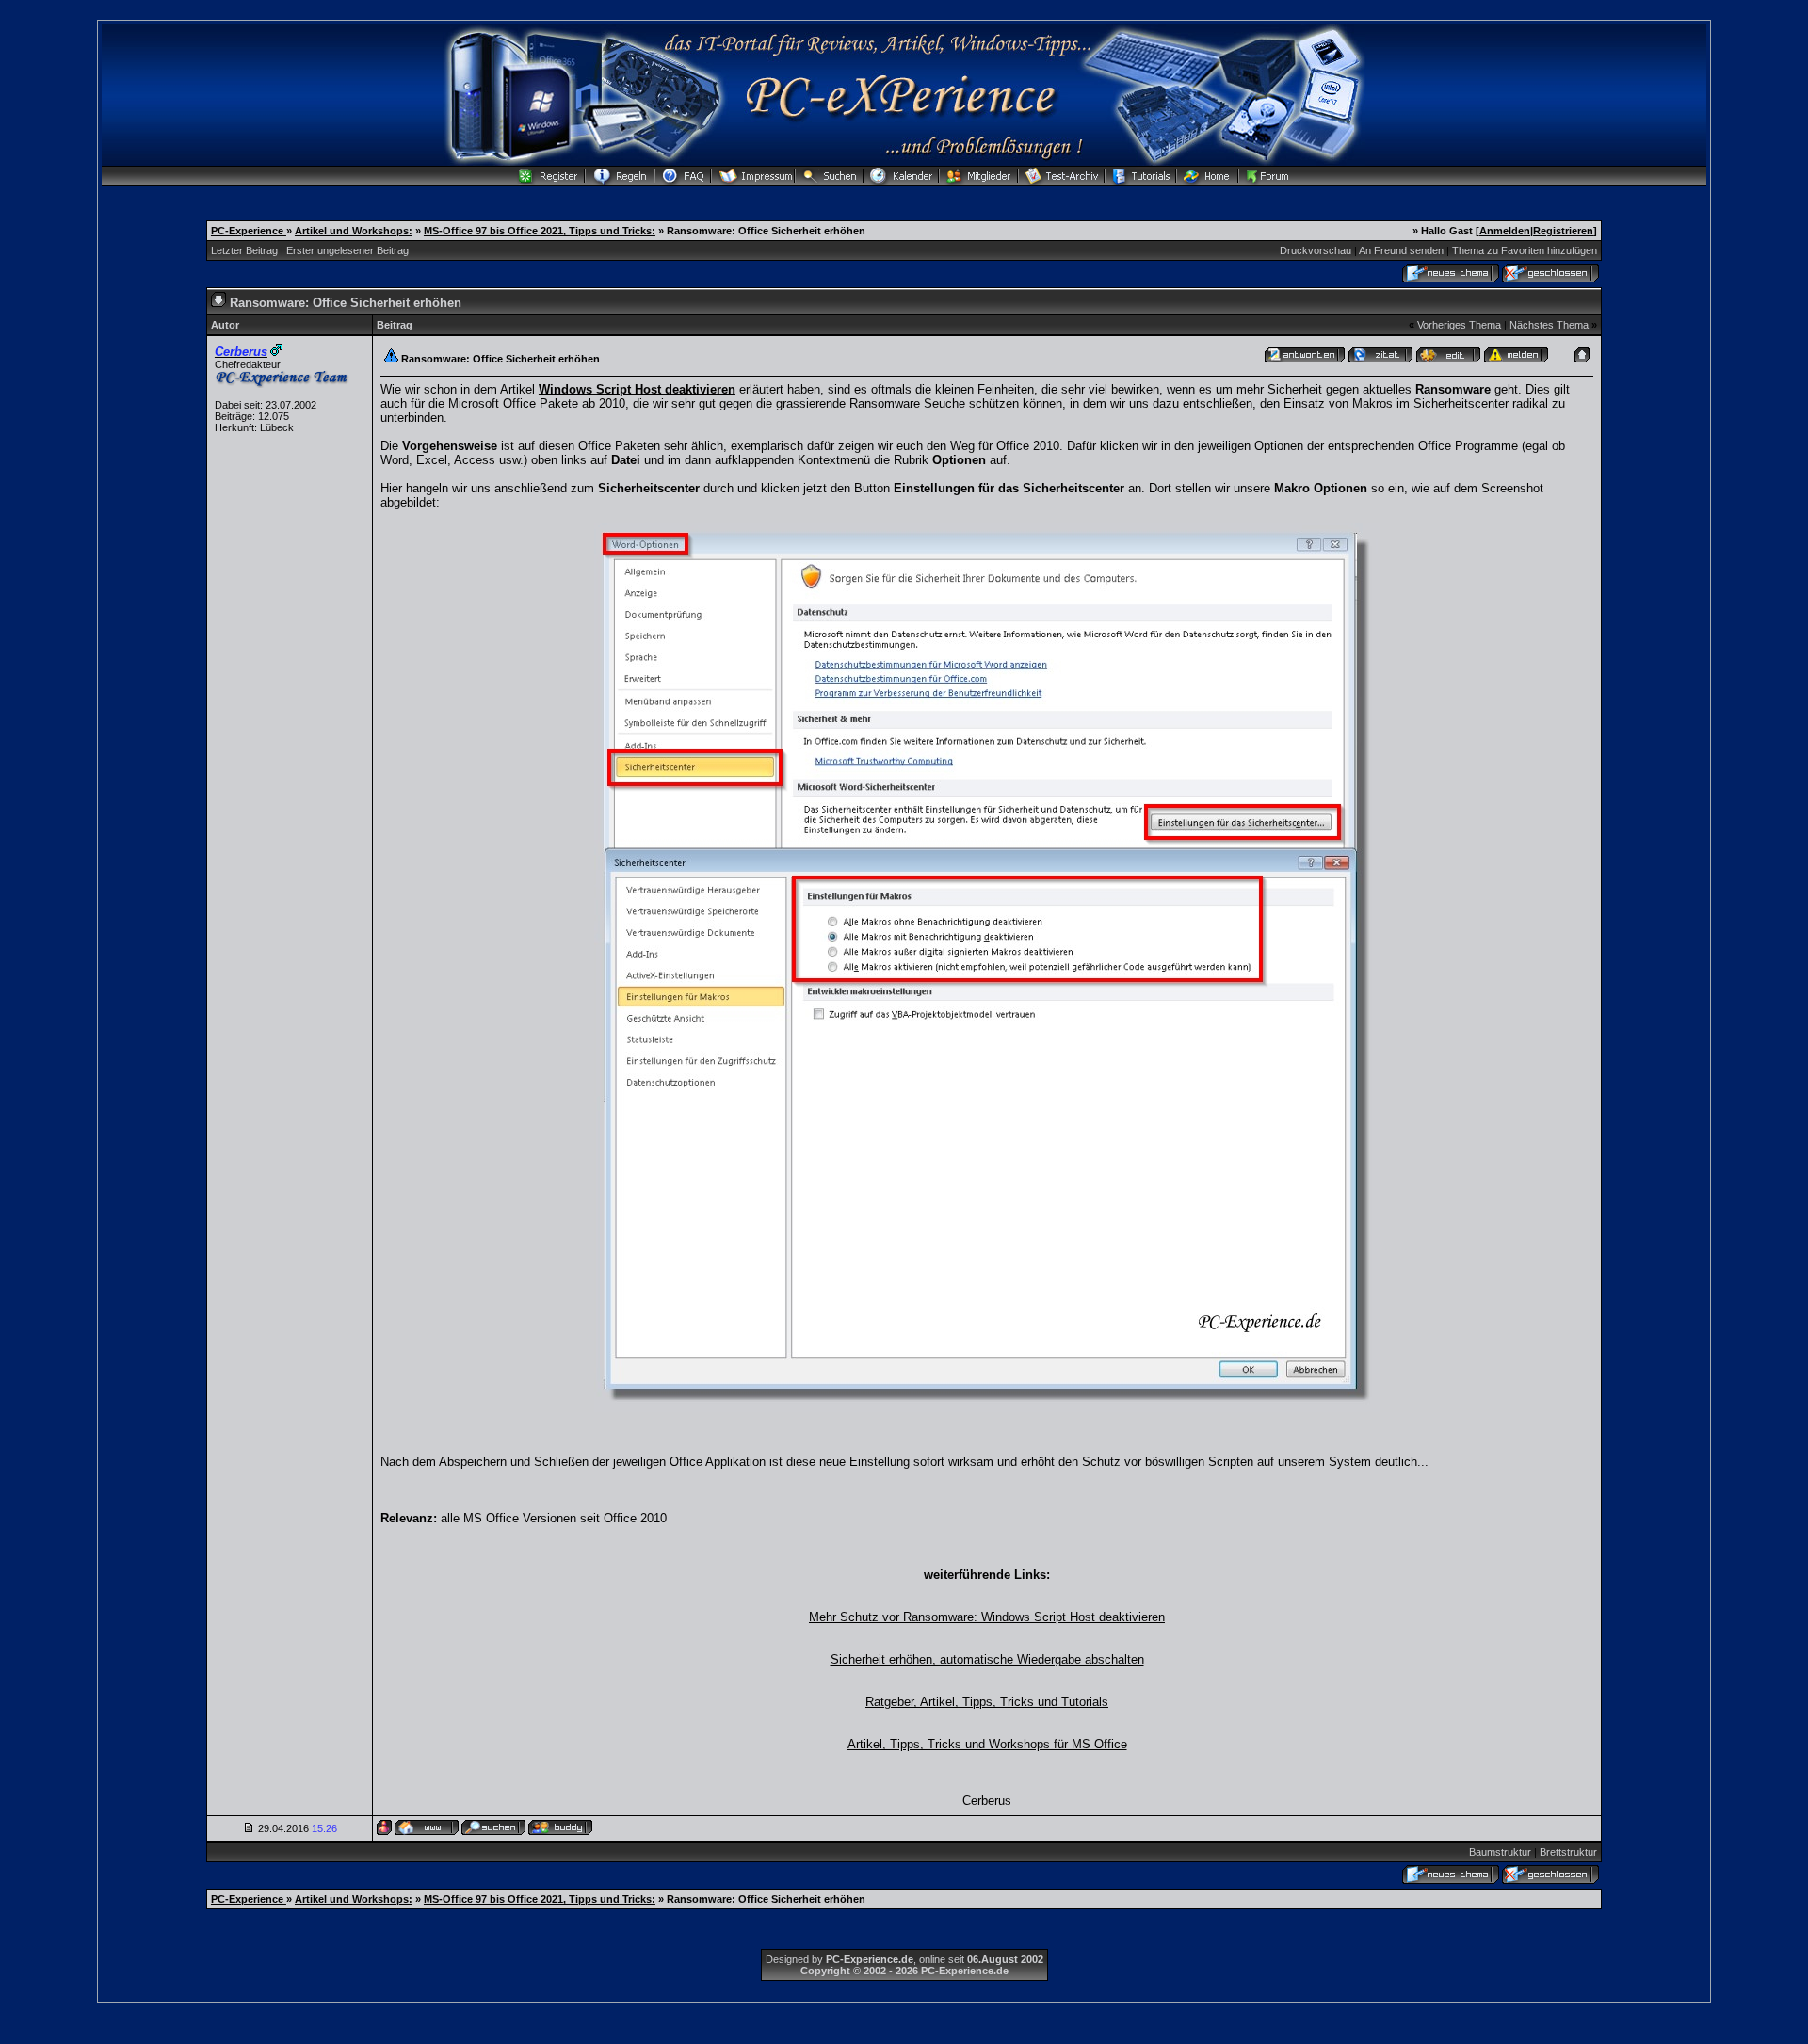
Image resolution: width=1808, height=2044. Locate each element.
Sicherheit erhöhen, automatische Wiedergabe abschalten (987, 1659)
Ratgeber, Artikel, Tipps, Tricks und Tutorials (987, 1702)
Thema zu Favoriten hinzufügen (1525, 250)
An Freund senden (1401, 250)
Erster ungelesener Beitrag (347, 250)
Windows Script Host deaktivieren (637, 389)
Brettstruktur (1568, 1852)
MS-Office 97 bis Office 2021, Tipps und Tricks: (540, 231)
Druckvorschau (1316, 250)
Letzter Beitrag (244, 250)
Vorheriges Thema (1459, 325)
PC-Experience (249, 231)
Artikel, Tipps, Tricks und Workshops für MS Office (987, 1744)
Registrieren (1563, 231)
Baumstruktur (1500, 1852)
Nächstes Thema (1549, 325)
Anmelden (1505, 231)
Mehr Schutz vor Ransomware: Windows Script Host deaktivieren (987, 1617)
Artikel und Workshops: (354, 231)
